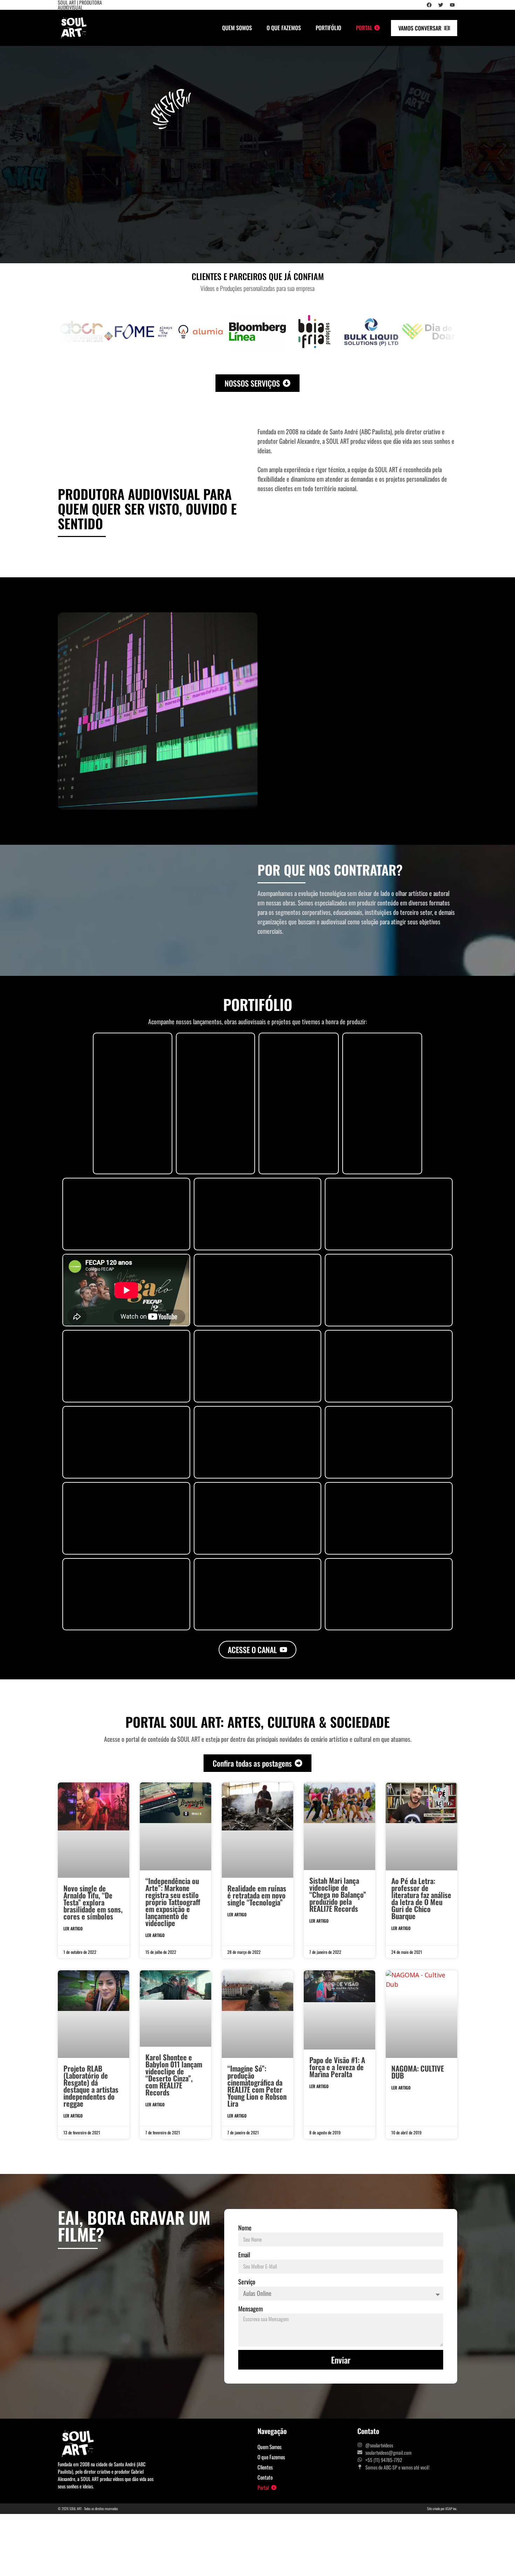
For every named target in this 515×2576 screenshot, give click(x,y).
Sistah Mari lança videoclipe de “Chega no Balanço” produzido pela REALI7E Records (338, 1894)
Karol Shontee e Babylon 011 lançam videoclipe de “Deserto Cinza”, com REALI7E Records (174, 2075)
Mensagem (250, 2309)
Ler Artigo (73, 1928)
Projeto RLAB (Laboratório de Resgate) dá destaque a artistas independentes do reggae (91, 2086)
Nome (245, 2228)
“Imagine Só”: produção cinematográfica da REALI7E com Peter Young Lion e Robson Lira (257, 2086)
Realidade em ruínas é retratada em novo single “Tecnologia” (257, 1895)
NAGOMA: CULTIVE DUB (418, 2072)
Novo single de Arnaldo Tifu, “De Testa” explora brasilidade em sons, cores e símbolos (93, 1902)
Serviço (247, 2282)
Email (244, 2255)
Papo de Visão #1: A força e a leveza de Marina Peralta (337, 2067)
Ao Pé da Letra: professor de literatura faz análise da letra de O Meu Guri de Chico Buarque (421, 1898)
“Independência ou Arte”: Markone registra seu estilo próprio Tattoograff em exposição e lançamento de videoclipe (173, 1902)
